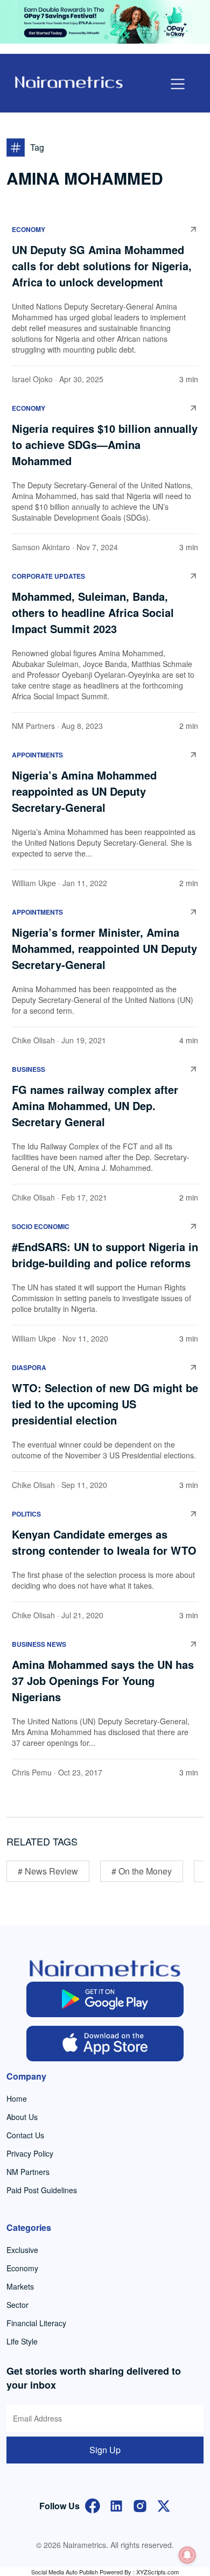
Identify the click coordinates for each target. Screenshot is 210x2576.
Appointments (37, 755)
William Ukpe (34, 883)
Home (17, 2098)
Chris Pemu (32, 1772)
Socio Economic (41, 1226)
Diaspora (29, 1367)
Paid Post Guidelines (42, 2190)
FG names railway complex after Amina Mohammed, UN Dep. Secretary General (95, 1105)
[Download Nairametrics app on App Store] (105, 2044)
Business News (39, 1644)
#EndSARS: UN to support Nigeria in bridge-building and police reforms (105, 1255)
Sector (17, 2305)
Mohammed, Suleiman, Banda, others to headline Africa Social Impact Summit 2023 (93, 612)
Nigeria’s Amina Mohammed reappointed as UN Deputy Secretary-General (84, 791)
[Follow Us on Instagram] (140, 2505)
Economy (29, 229)
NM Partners (33, 726)
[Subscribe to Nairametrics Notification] (187, 2555)
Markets (20, 2286)
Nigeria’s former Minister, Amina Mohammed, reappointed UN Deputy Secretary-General (104, 948)
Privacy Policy (30, 2153)
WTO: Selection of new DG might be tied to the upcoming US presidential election (105, 1404)
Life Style (22, 2341)
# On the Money (142, 1871)
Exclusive (22, 2250)
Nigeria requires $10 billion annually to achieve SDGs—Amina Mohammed (105, 444)
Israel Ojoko (32, 379)
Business (29, 1069)
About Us (22, 2117)
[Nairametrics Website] (69, 81)
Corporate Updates (48, 576)
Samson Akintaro (41, 547)
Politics (26, 1514)
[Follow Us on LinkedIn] (116, 2505)
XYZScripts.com (157, 2572)
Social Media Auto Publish (65, 2572)
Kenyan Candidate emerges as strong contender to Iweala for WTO (104, 1542)
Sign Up (105, 2450)
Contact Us (25, 2135)
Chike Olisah (33, 1040)
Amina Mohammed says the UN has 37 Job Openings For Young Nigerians (103, 1680)
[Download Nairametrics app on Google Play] (105, 1999)
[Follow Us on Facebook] (93, 2505)
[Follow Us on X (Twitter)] (164, 2505)
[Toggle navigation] (178, 84)
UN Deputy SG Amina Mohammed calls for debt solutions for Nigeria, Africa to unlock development (102, 266)
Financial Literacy (36, 2323)
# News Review (48, 1871)
